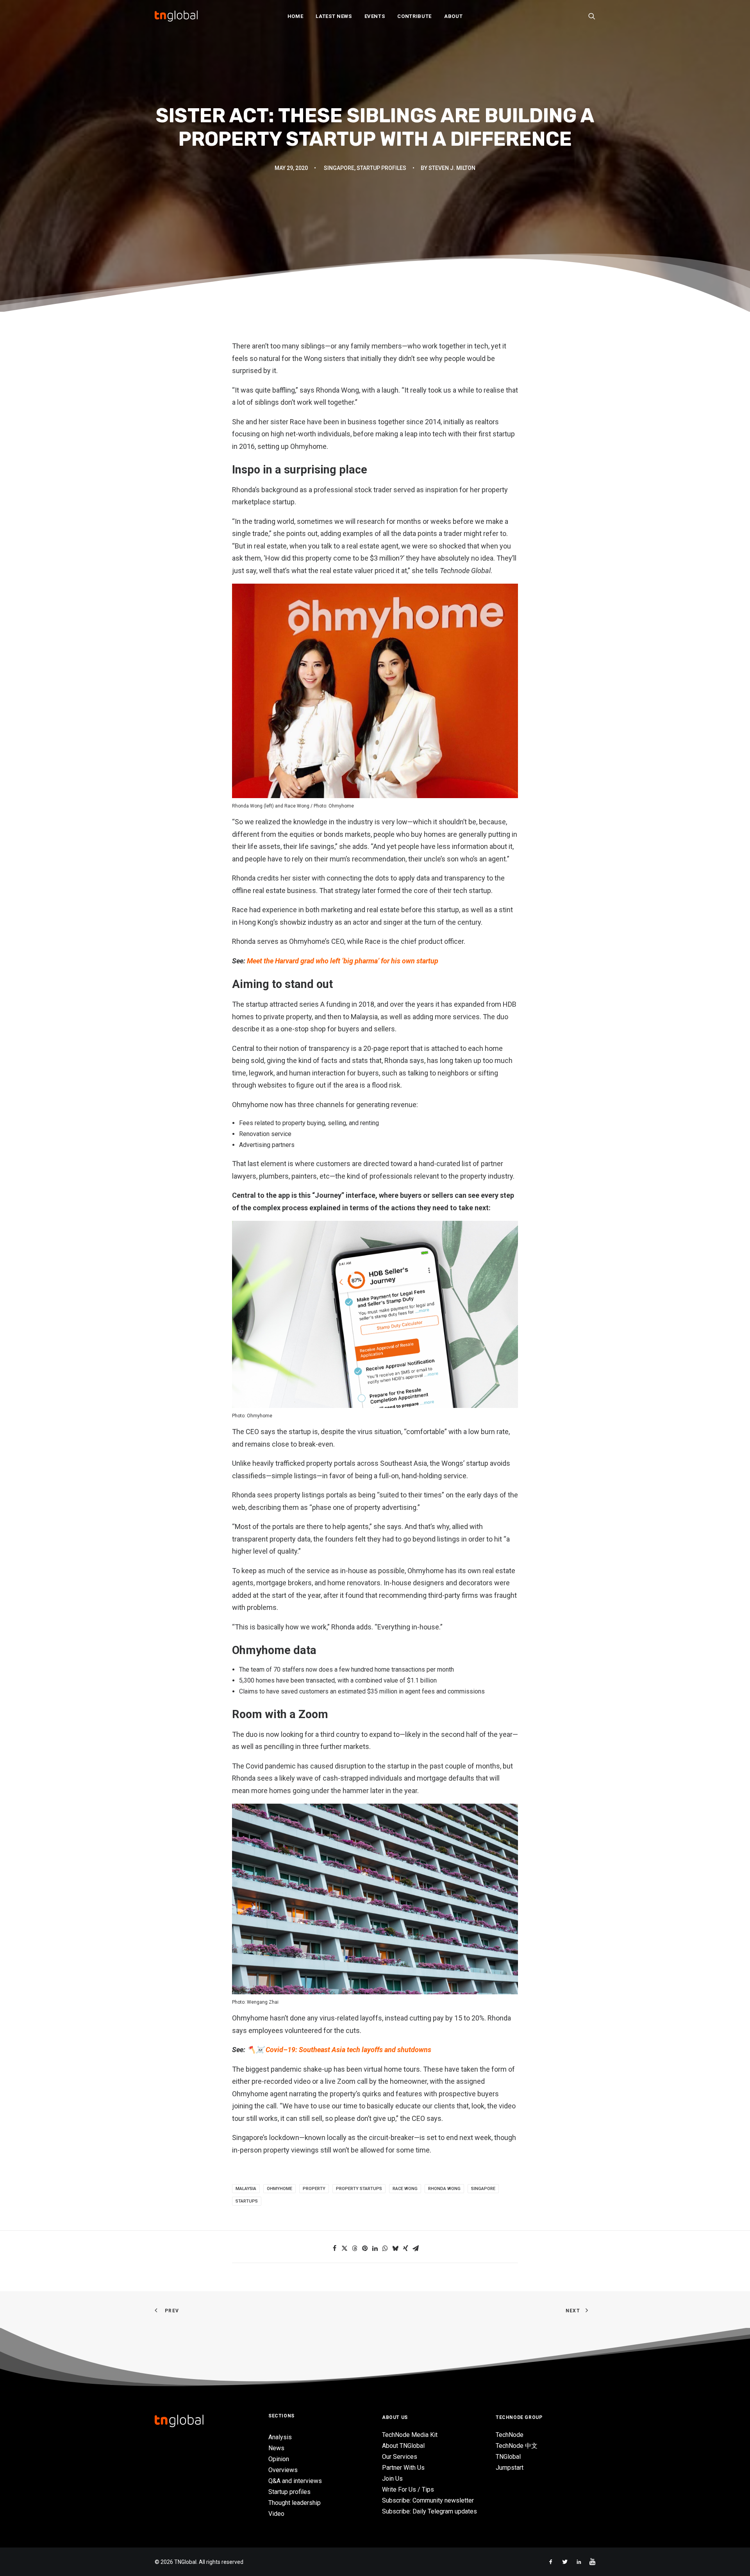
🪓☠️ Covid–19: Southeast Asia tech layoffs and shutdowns (339, 2050)
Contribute (414, 16)
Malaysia (246, 2189)
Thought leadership (295, 2503)
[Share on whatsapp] (385, 2248)
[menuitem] (296, 16)
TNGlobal (508, 2457)
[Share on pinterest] (365, 2248)
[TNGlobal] (176, 16)
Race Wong (405, 2189)
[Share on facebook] (334, 2248)
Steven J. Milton (452, 168)
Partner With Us (403, 2468)
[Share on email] (416, 2248)
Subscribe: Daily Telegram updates (429, 2511)
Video (276, 2514)
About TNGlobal (403, 2446)
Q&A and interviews (295, 2481)
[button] (592, 16)
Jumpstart (510, 2468)
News (276, 2448)
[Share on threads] (355, 2248)
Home (296, 16)
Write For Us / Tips (408, 2489)
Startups (247, 2201)
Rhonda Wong (444, 2189)
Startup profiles (289, 2492)
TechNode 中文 (517, 2446)
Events (375, 16)
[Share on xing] (405, 2248)
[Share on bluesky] (395, 2248)
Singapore (339, 168)
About (453, 16)
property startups (359, 2189)
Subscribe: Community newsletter (428, 2500)
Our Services (400, 2457)
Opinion (279, 2459)
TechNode (510, 2435)
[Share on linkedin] (375, 2248)
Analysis (280, 2437)
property (314, 2189)
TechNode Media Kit (410, 2435)
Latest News (334, 16)
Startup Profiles (381, 168)
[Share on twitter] (345, 2248)
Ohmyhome (279, 2189)
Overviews (283, 2470)
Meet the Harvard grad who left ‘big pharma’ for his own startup (343, 961)
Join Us (392, 2479)
